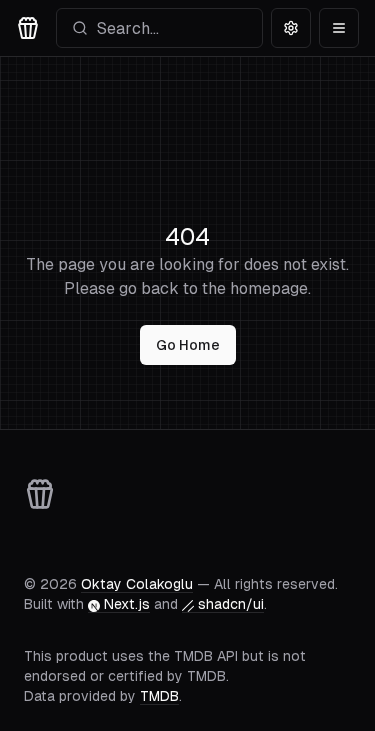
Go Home (188, 345)
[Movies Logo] (28, 28)
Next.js (127, 604)
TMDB (159, 696)
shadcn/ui (231, 604)
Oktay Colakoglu (137, 584)
